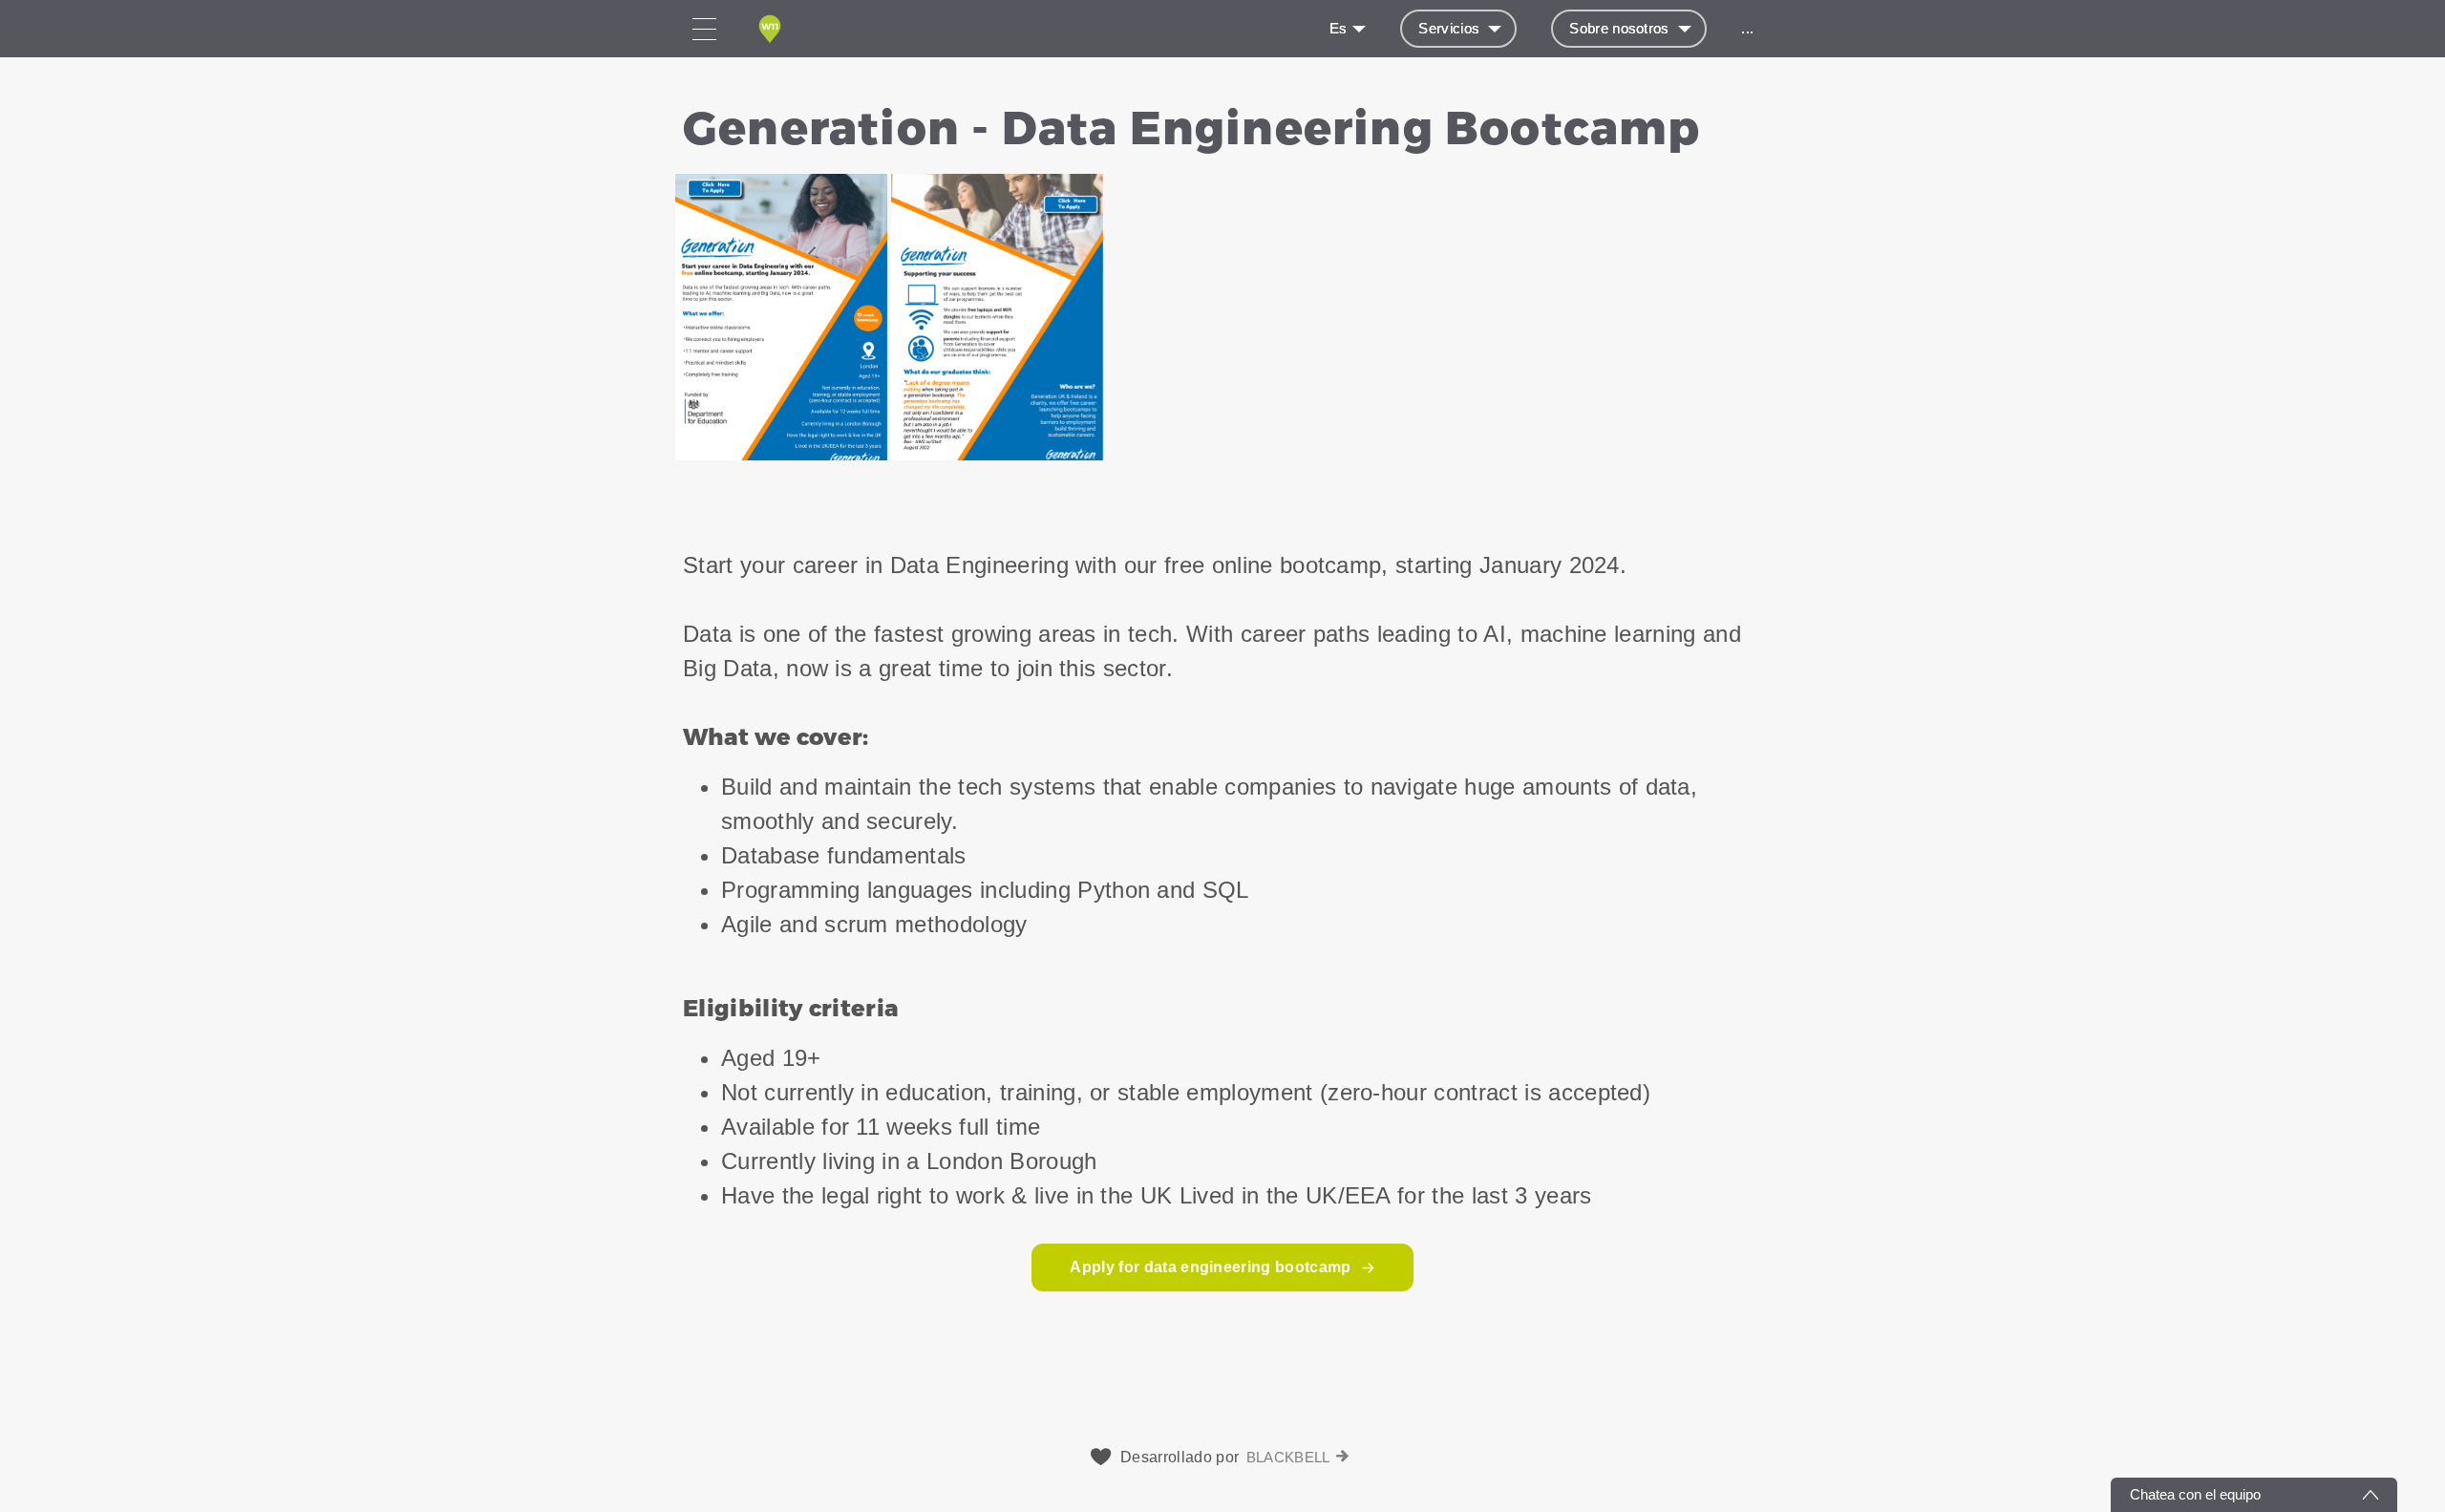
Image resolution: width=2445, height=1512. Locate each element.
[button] (1222, 281)
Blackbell (1288, 1457)
